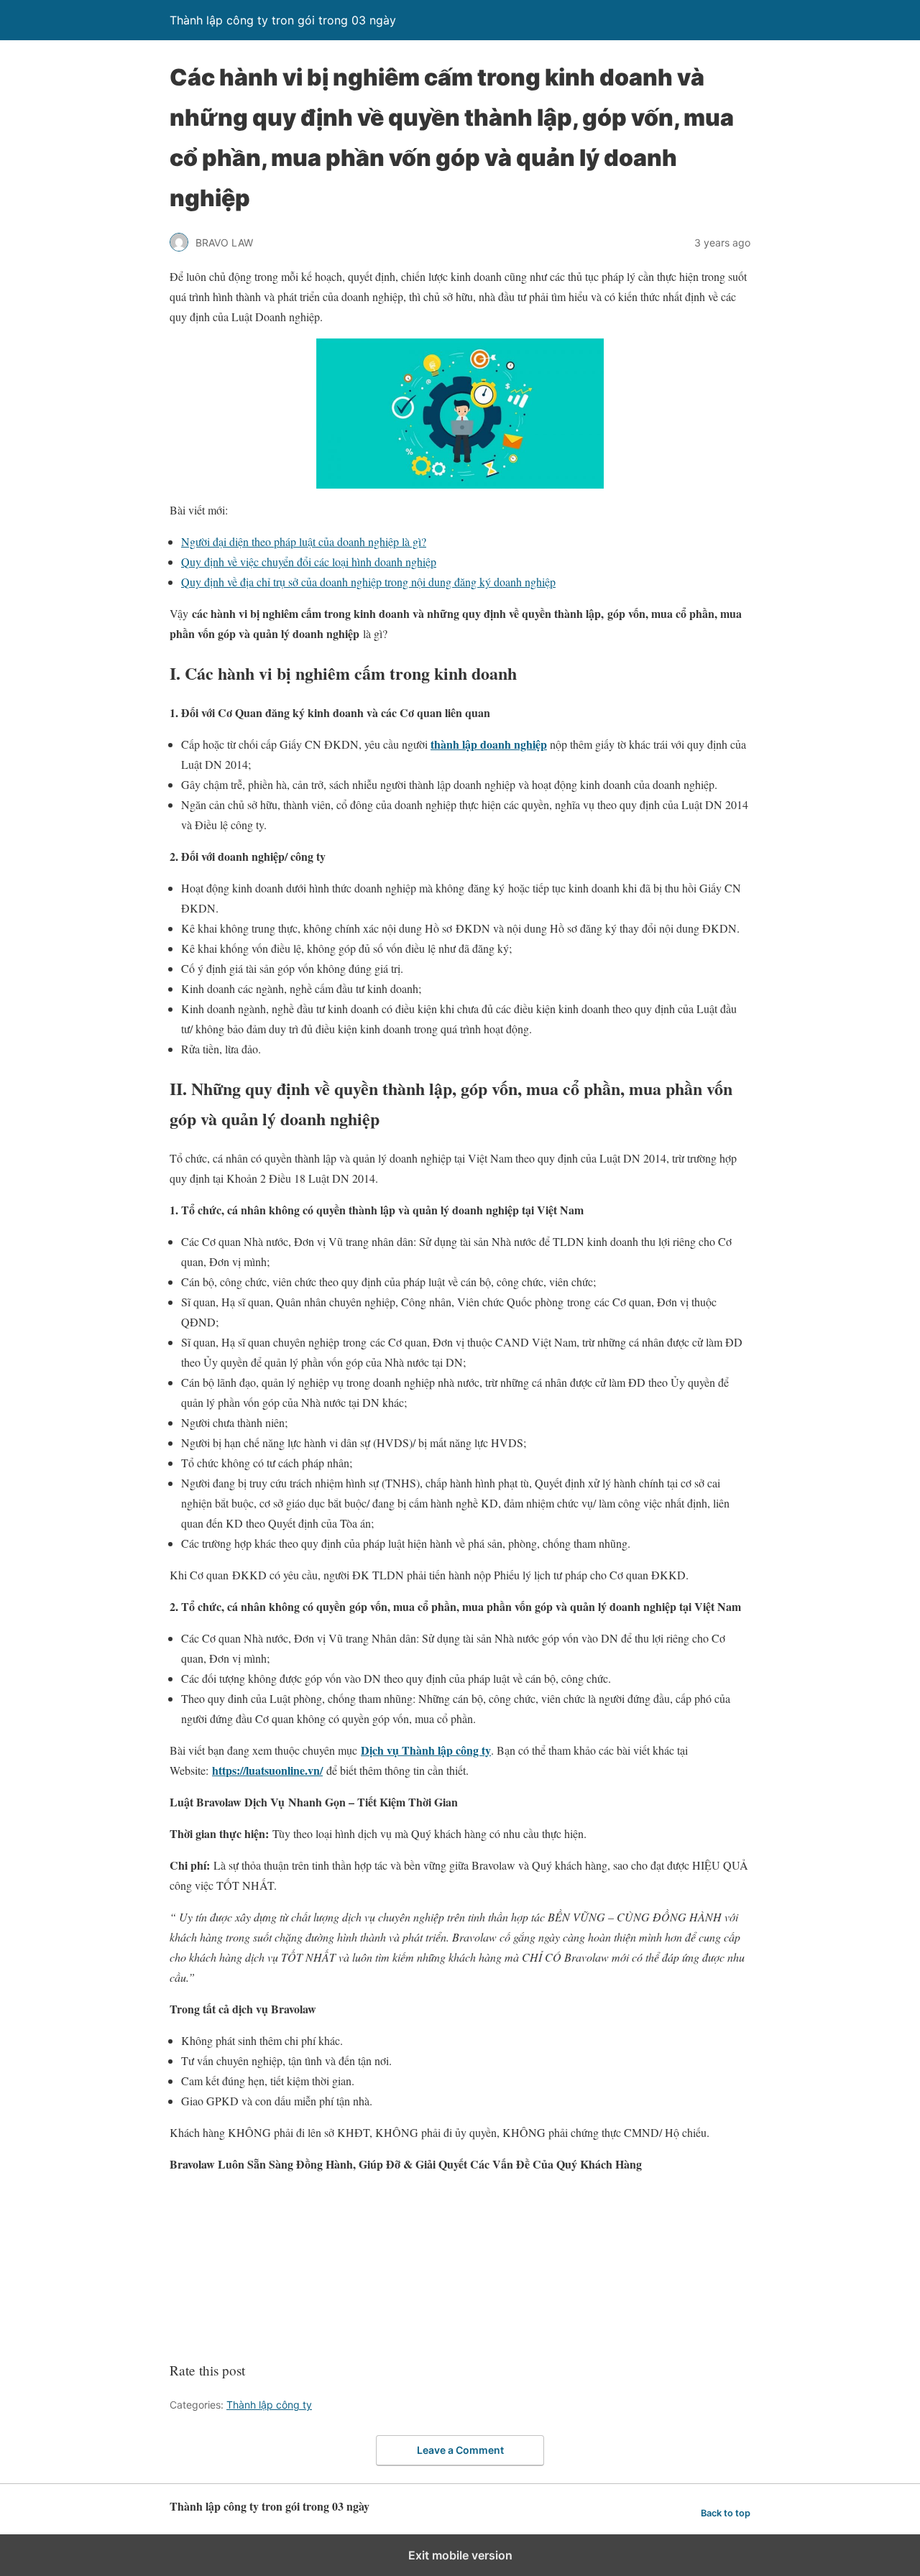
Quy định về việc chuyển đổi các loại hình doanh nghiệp (309, 562)
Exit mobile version (460, 2555)
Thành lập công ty (269, 2405)
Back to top (726, 2513)
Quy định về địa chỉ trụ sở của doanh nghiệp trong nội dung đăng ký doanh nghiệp (368, 582)
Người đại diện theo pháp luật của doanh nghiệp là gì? (304, 541)
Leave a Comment (460, 2450)
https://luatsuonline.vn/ (267, 1770)
